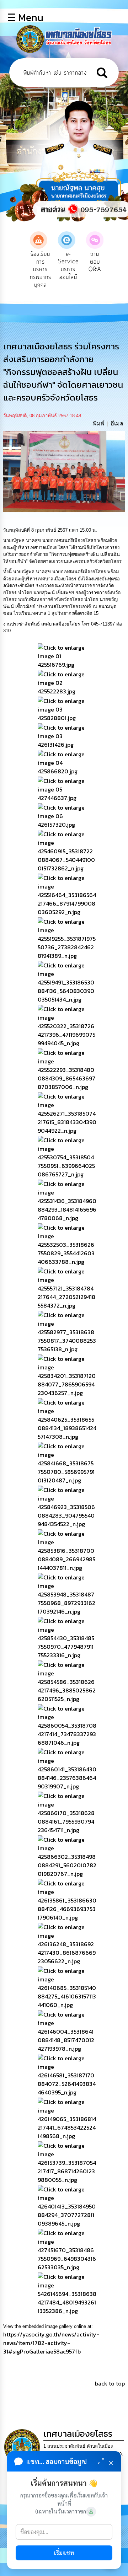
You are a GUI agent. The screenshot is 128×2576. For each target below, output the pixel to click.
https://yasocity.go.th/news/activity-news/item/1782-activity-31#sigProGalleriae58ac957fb (51, 2343)
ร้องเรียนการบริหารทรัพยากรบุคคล (41, 269)
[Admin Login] (91, 2512)
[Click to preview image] (64, 471)
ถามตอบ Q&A (95, 262)
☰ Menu (25, 17)
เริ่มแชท (64, 2553)
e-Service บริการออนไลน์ (68, 266)
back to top (110, 2383)
